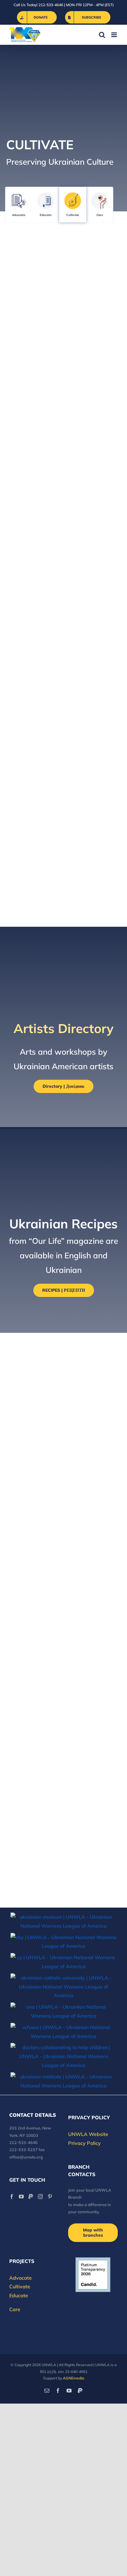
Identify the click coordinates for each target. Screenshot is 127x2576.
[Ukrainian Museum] (63, 1921)
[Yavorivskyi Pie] (63, 1582)
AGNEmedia (74, 2378)
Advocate (19, 215)
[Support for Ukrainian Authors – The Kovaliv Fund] (94, 604)
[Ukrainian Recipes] (94, 409)
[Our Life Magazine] (94, 843)
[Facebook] (12, 2197)
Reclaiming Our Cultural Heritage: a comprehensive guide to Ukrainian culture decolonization (35, 339)
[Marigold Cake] (63, 1795)
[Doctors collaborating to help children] (63, 2056)
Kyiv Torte (25, 1744)
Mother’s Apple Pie (43, 1672)
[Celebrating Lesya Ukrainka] (94, 723)
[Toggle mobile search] (102, 35)
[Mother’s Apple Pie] (63, 1653)
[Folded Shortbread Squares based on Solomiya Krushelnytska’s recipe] (63, 1431)
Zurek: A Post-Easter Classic (61, 1380)
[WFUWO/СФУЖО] (63, 2032)
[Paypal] (31, 2197)
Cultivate (73, 215)
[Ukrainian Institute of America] (63, 2081)
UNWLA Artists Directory (86, 326)
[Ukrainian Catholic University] (63, 1987)
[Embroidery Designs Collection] (33, 502)
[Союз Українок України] (63, 1962)
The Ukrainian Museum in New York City (27, 778)
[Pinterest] (50, 2197)
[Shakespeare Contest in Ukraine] (94, 502)
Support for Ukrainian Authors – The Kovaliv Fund (91, 649)
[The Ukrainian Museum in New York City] (33, 728)
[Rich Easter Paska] (31, 1862)
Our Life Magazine (87, 875)
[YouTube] (21, 2197)
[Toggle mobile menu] (115, 35)
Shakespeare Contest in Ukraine (93, 539)
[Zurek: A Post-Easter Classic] (63, 1356)
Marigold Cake (34, 1819)
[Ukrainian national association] (63, 2011)
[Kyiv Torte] (63, 1725)
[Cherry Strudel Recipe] (63, 1511)
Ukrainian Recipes (87, 442)
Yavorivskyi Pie (35, 1606)
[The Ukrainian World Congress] (63, 1942)
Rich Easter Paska (41, 1877)
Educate (46, 215)
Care (100, 215)
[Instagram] (40, 2197)
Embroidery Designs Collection (29, 539)
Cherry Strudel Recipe (48, 1530)
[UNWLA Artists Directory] (94, 285)
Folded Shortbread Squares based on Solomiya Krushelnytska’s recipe (59, 1464)
